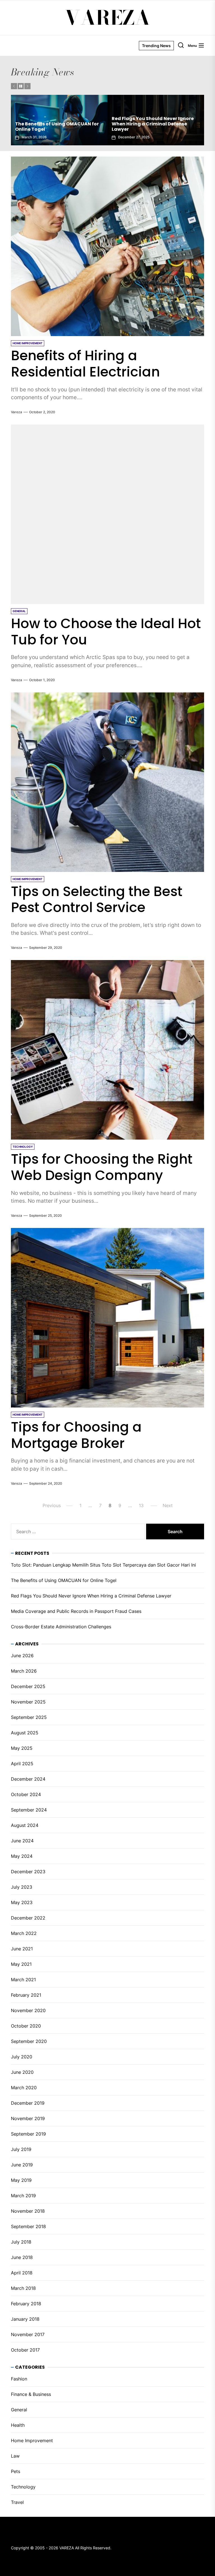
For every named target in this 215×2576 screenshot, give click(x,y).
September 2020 (29, 2041)
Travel (17, 2502)
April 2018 (22, 2273)
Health (18, 2425)
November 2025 (28, 1702)
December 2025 (28, 1686)
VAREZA (107, 18)
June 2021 (22, 1949)
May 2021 (21, 1964)
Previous (52, 1505)
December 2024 (28, 1779)
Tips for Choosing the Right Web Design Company (102, 1167)
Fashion (19, 2379)
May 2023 (22, 1902)
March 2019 (23, 2196)
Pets (16, 2471)
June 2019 (22, 2165)
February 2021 (26, 1995)
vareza (17, 412)
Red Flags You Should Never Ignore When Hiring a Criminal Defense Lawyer (91, 1596)
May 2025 (22, 1748)
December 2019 (28, 2103)
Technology (23, 2487)
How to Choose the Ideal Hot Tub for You (106, 632)
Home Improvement (32, 2440)
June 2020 (22, 2072)
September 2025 (29, 1717)
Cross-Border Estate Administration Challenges (171, 127)
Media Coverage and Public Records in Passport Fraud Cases (74, 127)
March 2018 (23, 2288)
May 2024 (22, 1856)
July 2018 (21, 2242)
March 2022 (24, 1933)
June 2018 (22, 2257)
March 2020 (24, 2088)
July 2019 (21, 2149)
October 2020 (26, 2026)
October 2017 (25, 2350)
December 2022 (28, 1918)
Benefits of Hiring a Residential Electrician (85, 364)
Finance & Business (31, 2394)
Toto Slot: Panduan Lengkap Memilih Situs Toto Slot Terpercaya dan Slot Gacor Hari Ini (103, 1565)
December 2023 (28, 1872)
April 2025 (22, 1764)
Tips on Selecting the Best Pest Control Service (97, 900)
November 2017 (28, 2334)
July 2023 (22, 1887)
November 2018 (28, 2211)
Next (168, 1505)
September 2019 (28, 2134)
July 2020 (22, 2057)
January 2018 (25, 2319)
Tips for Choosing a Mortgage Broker (76, 1435)
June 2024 (22, 1841)
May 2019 (21, 2180)
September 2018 (28, 2226)
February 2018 (26, 2304)
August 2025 (25, 1733)
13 (141, 1505)
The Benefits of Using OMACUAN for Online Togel (64, 1580)
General (19, 2410)
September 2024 (29, 1810)
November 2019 (28, 2118)
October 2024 (26, 1794)
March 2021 (23, 1980)
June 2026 (22, 1656)
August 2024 (25, 1825)
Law (15, 2456)
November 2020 (28, 2010)
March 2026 (24, 1671)
